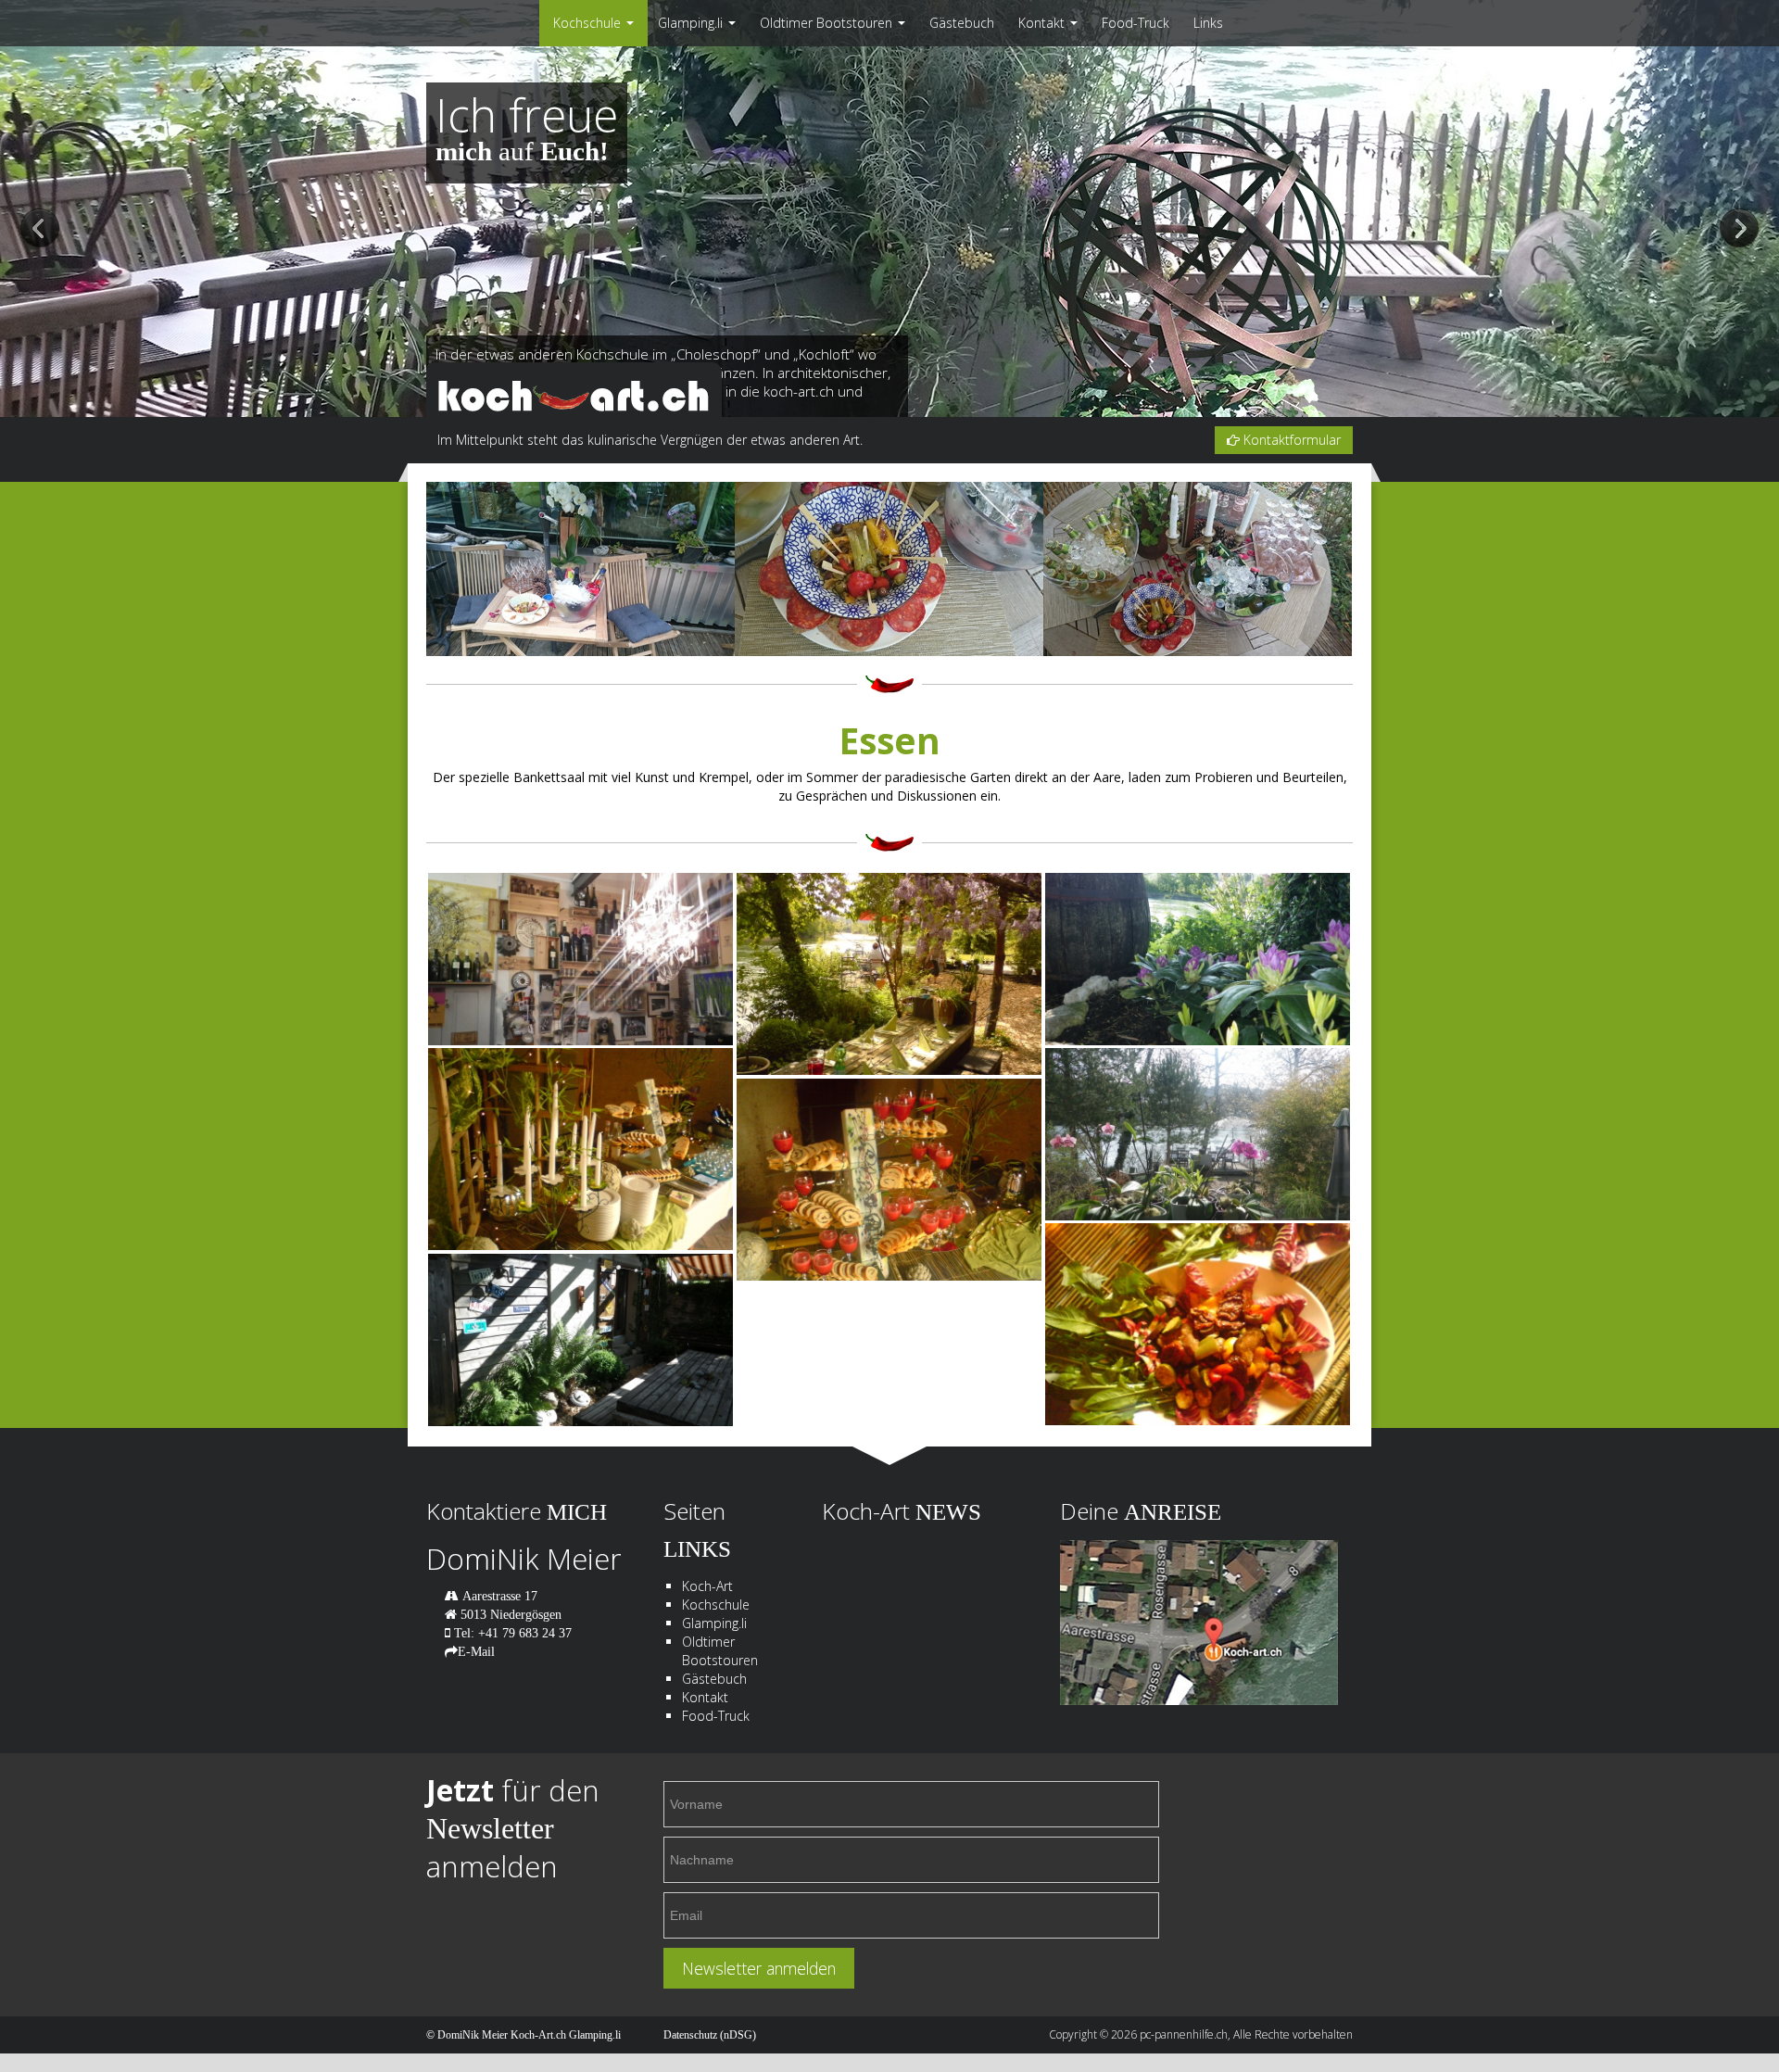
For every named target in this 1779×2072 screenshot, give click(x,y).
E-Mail (476, 1651)
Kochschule (589, 23)
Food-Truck (1136, 23)
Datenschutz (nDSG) (710, 2035)
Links (1208, 23)
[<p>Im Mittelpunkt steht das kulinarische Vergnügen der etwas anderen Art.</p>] (580, 1149)
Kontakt (1043, 23)
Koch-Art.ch (538, 2035)
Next (1739, 230)
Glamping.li (692, 23)
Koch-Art (707, 1586)
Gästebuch (962, 23)
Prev (40, 230)
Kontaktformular (1290, 440)
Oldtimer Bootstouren (828, 23)
